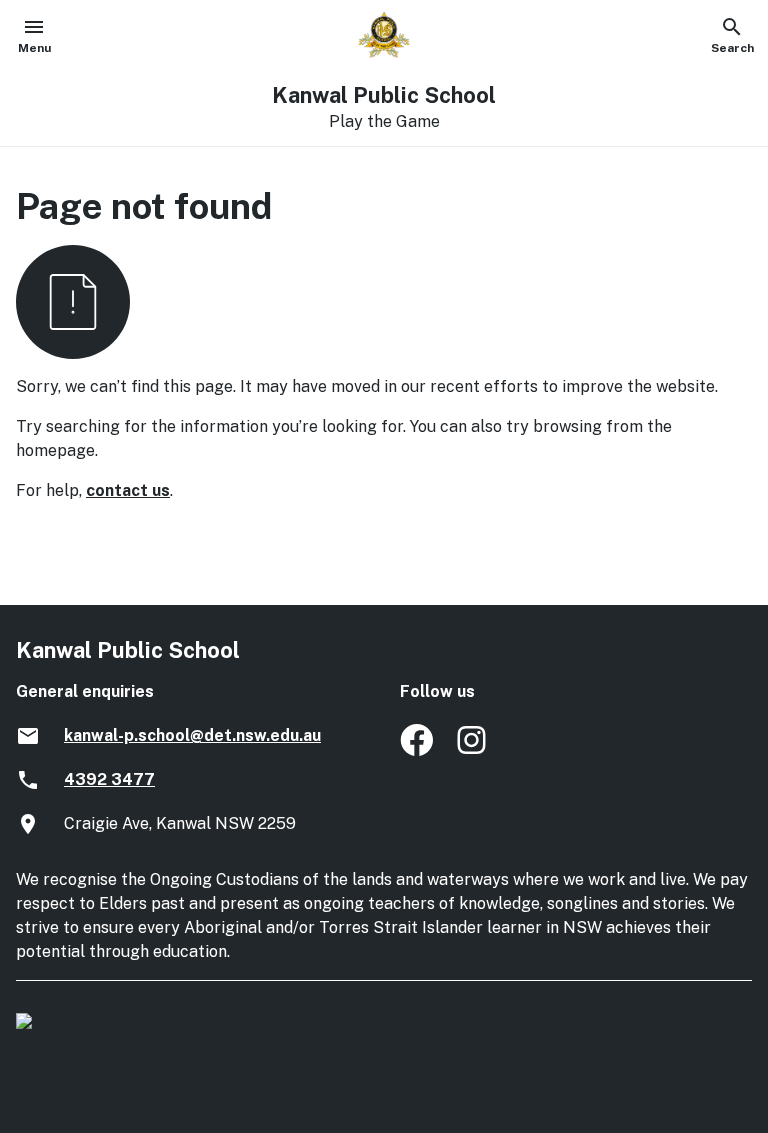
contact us (128, 490)
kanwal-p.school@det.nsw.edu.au (192, 735)
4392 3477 (109, 779)
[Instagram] (473, 750)
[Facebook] (416, 750)
